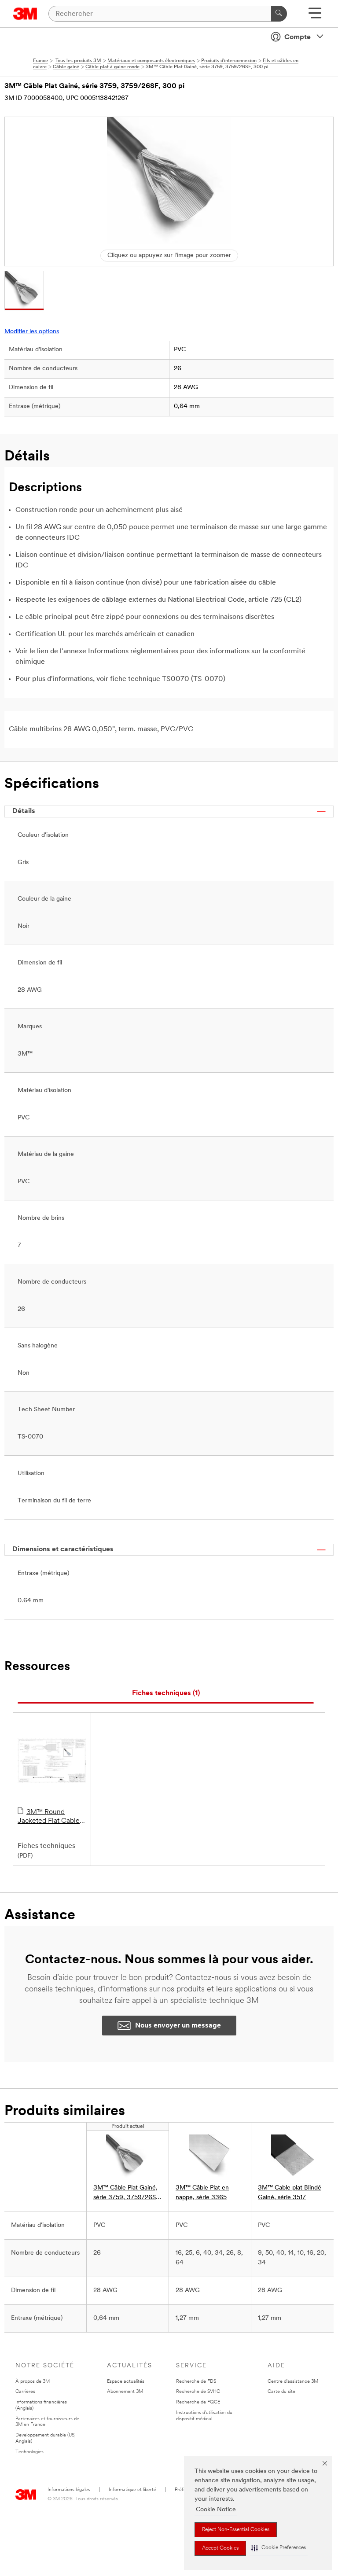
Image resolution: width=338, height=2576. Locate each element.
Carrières (25, 2392)
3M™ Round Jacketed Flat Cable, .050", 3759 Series (50, 1817)
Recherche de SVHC (198, 2392)
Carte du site (281, 2392)
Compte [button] (298, 37)
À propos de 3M (33, 2382)
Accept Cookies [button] (220, 2548)
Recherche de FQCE (198, 2402)
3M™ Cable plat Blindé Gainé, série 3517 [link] (290, 2193)
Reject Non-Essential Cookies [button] (236, 2530)
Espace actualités (126, 2382)
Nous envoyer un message (178, 2026)
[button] (279, 2548)
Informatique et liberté (132, 2490)
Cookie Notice (216, 2510)
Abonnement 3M (125, 2392)
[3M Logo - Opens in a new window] (25, 14)
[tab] (166, 1694)
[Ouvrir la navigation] (315, 16)
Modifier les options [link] (32, 332)
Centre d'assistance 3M (293, 2382)
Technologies (29, 2452)
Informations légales (69, 2490)
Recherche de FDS (196, 2382)
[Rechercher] (279, 14)
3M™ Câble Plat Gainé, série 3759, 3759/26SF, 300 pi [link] (127, 2194)
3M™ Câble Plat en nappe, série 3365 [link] (202, 2193)
